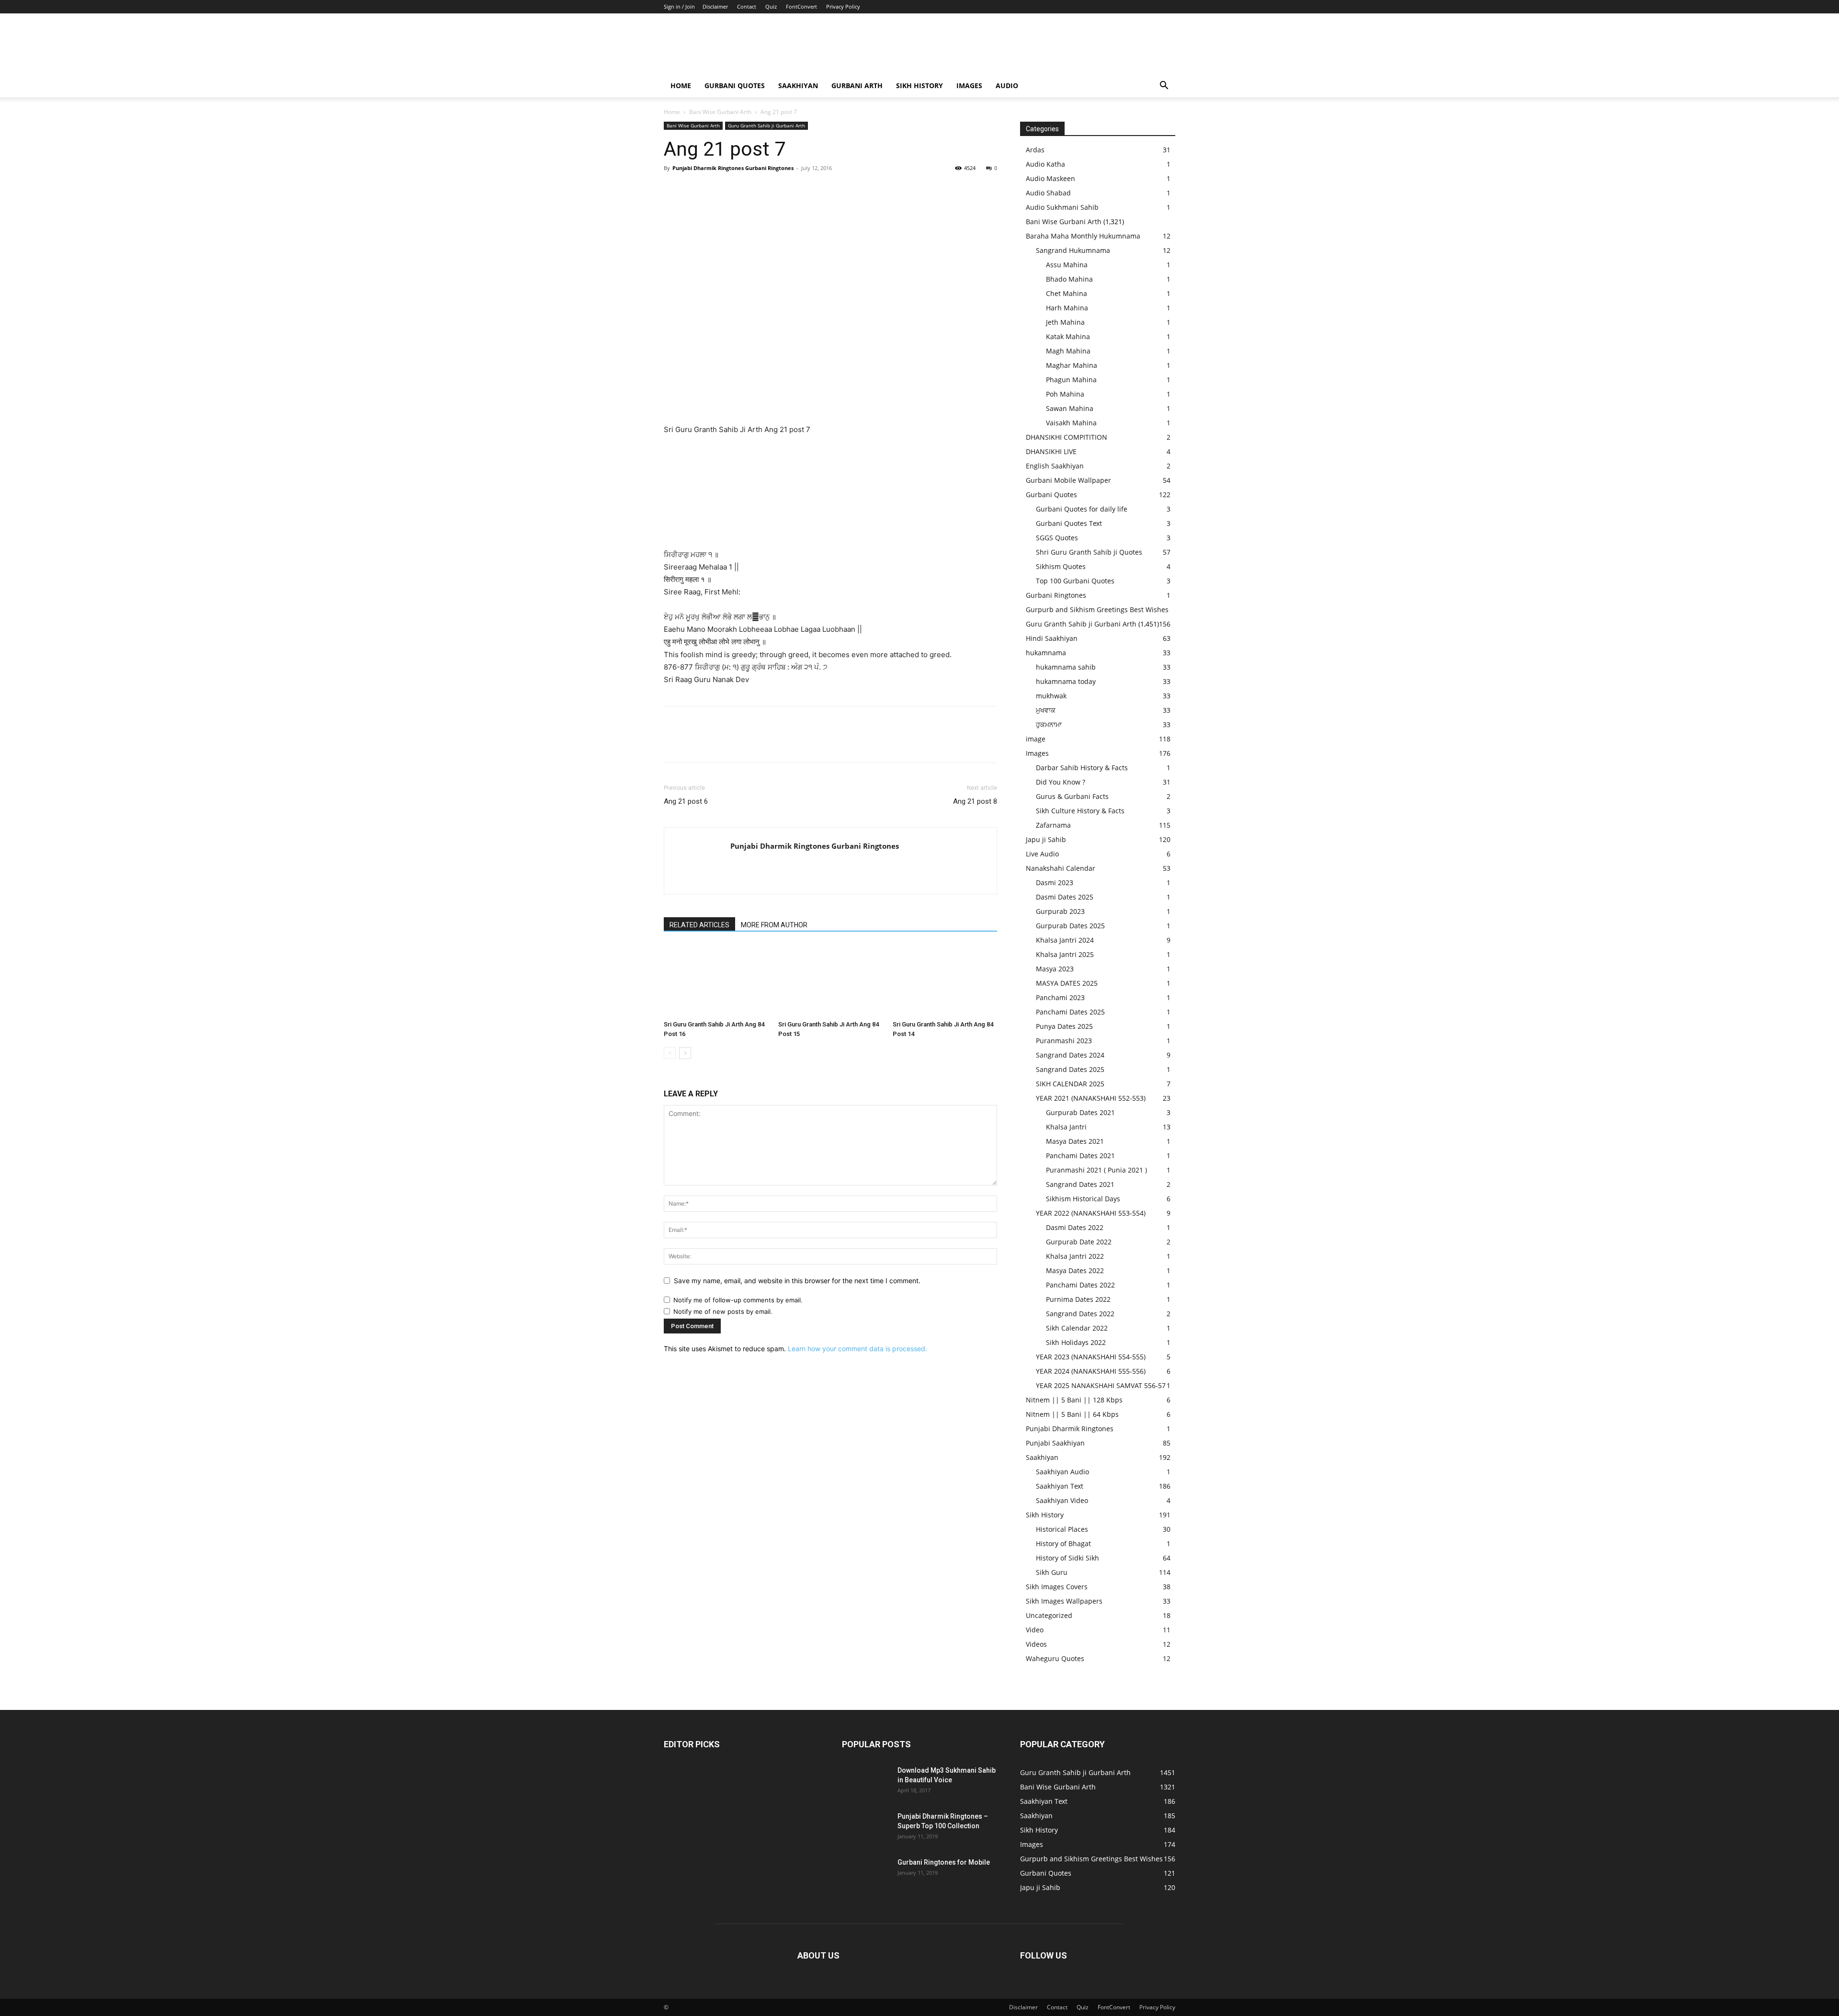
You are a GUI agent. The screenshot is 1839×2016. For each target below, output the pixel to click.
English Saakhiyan (1055, 466)
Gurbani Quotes (735, 85)
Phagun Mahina (1071, 380)
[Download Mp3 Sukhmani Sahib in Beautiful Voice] (866, 1782)
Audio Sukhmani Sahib (1062, 207)
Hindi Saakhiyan (1052, 638)
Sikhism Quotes (1061, 566)
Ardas (1035, 150)
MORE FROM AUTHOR (774, 925)
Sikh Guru (1052, 1572)
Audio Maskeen (1050, 178)
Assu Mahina (1067, 265)
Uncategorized (1049, 1615)
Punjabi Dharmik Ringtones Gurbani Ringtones (733, 168)
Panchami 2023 (1060, 997)
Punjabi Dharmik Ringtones (1070, 1429)
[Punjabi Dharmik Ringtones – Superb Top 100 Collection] (866, 1828)
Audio (1007, 85)
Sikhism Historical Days (1083, 1199)
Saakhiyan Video (1062, 1500)
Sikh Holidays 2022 (1076, 1342)
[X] (695, 190)
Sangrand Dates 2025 (1070, 1069)
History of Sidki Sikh (1067, 1558)
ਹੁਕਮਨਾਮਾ (1049, 724)
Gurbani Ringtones (1056, 595)
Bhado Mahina (1069, 279)
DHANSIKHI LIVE (1051, 451)
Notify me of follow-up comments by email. (738, 1300)
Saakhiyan (798, 85)
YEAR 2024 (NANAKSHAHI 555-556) (1091, 1371)
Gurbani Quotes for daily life (1082, 509)
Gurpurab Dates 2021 (1080, 1112)
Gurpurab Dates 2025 (1070, 926)
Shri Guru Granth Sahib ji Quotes (1089, 552)
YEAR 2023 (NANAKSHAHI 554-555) (1091, 1357)
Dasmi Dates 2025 (1065, 897)
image (1036, 739)
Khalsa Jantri (1066, 1127)
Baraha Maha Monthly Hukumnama (1083, 236)
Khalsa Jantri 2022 (1075, 1256)
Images (969, 85)
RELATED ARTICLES (699, 925)
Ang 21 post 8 (975, 801)
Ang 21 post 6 (686, 801)
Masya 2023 (1055, 969)
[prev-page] (670, 1053)
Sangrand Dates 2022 (1080, 1314)
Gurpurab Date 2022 (1079, 1242)
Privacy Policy (843, 6)
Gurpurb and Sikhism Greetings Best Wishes (1097, 609)
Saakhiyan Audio (1062, 1472)
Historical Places (1062, 1529)
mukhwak (1051, 696)
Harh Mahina (1067, 308)
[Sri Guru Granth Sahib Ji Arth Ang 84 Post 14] (945, 980)
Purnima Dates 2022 (1078, 1299)
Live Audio (1042, 854)
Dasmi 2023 (1055, 883)
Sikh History (1045, 1515)
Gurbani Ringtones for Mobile (944, 1862)
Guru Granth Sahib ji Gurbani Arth (766, 125)
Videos (1036, 1644)
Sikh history (919, 85)
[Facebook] (673, 190)
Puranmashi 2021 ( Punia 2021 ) (1096, 1170)
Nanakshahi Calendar (1061, 868)
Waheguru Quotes (1055, 1658)
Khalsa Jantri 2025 (1065, 954)
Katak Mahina (1068, 336)
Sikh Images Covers (1057, 1587)
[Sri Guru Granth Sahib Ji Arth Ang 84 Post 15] (830, 980)
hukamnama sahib (1066, 667)
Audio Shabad (1048, 193)
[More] (762, 190)
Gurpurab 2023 (1060, 911)
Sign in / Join (679, 6)
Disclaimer (715, 6)
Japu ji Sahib (1046, 839)
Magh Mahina (1068, 351)
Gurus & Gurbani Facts (1072, 796)
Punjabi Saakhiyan (1055, 1443)
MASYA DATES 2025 (1067, 983)
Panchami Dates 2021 (1080, 1156)
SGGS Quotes (1057, 538)
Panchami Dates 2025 (1070, 1012)
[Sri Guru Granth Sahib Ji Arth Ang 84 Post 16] (716, 980)
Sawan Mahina (1070, 408)
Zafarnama (1053, 825)
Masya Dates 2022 (1075, 1270)
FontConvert (801, 6)
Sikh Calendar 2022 (1077, 1328)
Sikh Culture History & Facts (1080, 811)
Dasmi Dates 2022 (1075, 1227)
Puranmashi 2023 (1064, 1041)
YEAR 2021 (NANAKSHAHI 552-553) (1091, 1098)
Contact (747, 6)
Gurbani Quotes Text (1069, 523)
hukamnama (1046, 653)
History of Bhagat (1063, 1543)
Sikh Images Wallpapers (1064, 1601)
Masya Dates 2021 (1075, 1141)
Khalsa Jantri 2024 (1065, 940)
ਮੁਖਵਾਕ (1046, 710)
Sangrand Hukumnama (1073, 250)
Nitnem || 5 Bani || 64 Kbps (1072, 1414)
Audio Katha (1045, 164)
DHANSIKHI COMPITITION (1067, 437)
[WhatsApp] (739, 190)
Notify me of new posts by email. (723, 1311)
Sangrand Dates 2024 (1070, 1055)
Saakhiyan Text (1060, 1486)
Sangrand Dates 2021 (1080, 1184)
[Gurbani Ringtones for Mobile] (866, 1874)
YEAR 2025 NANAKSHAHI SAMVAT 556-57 (1101, 1385)
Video (1035, 1630)
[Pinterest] (717, 190)
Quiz (771, 6)
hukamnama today (1066, 681)
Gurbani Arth (857, 85)
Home (681, 85)
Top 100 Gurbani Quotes (1075, 581)
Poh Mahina (1065, 394)
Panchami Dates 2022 (1080, 1285)
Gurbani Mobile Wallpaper (1068, 480)
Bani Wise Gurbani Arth (720, 112)
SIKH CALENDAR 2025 (1070, 1084)
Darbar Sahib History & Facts (1082, 768)
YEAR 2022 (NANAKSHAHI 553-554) (1091, 1213)
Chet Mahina (1067, 293)
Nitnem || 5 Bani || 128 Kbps (1074, 1400)
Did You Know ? (1061, 782)
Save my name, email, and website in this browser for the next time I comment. (797, 1281)
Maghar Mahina (1072, 365)
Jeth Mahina (1065, 322)
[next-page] (685, 1053)
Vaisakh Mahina (1071, 423)
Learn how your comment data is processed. (857, 1349)
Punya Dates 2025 (1064, 1026)
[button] (1164, 86)
